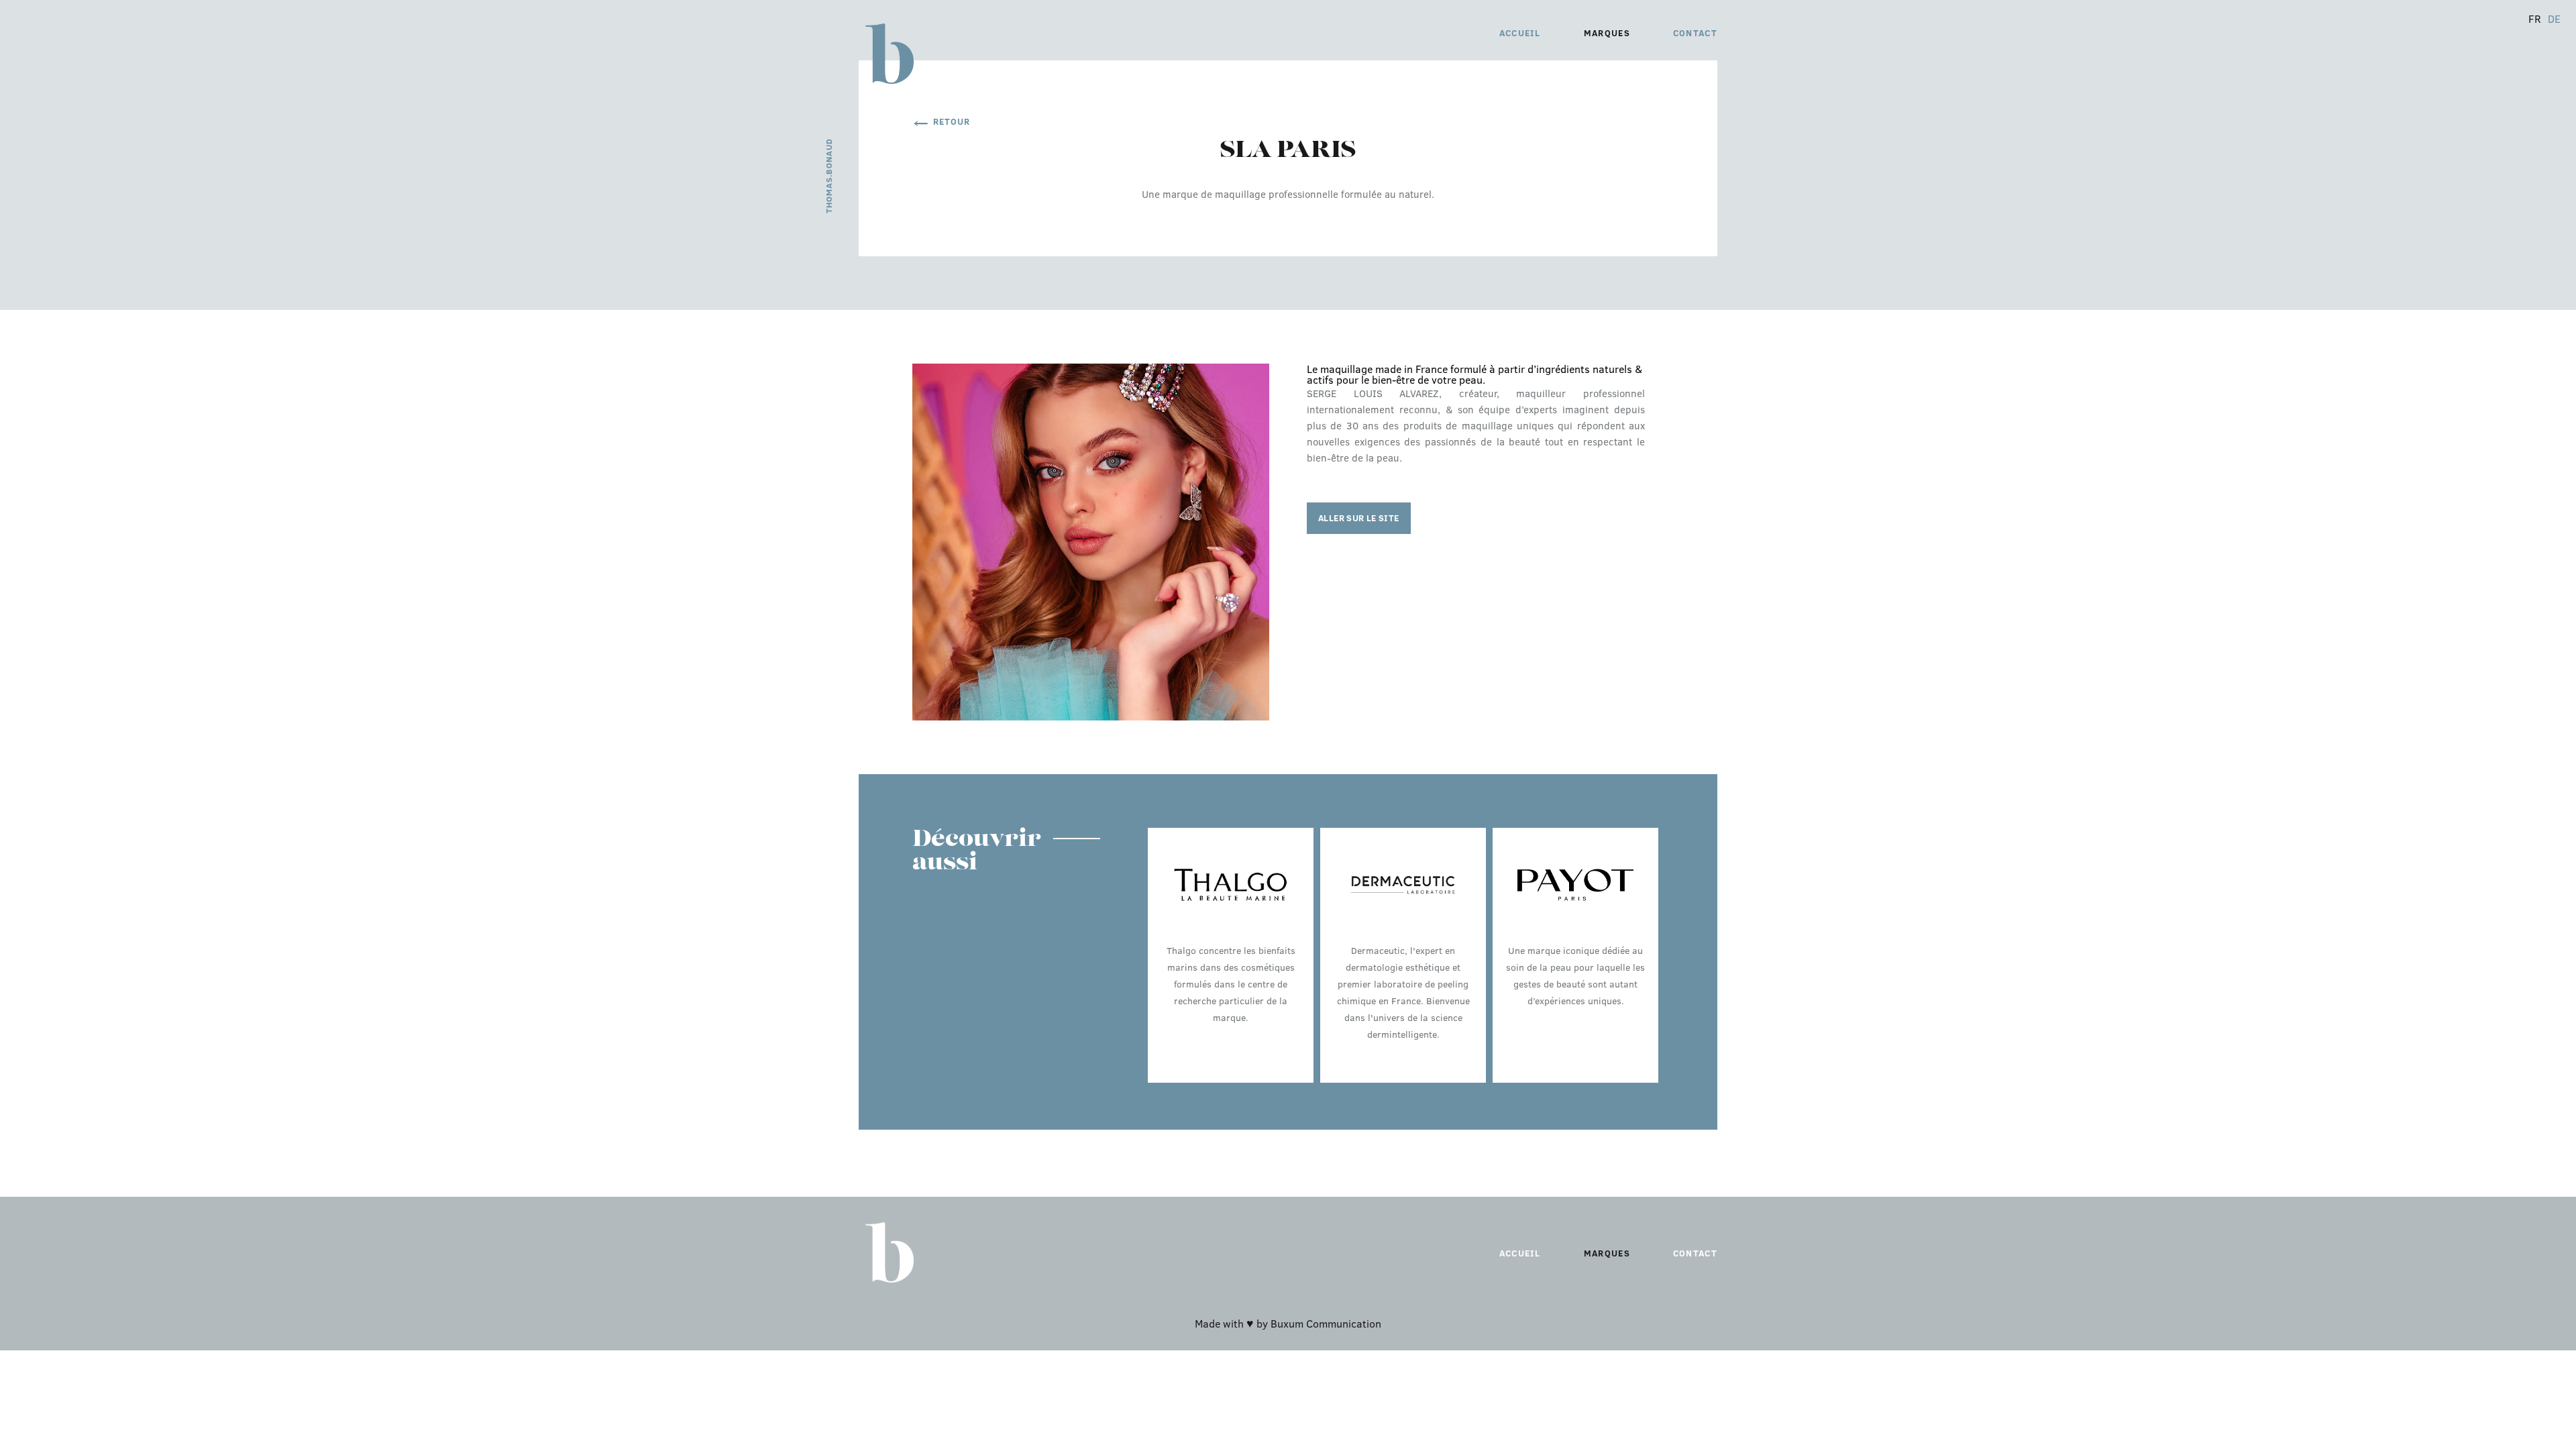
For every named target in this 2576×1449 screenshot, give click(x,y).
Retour (952, 121)
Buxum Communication (1326, 1323)
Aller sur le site (1359, 518)
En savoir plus (1231, 1065)
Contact (1695, 33)
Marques (1607, 33)
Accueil (1520, 33)
